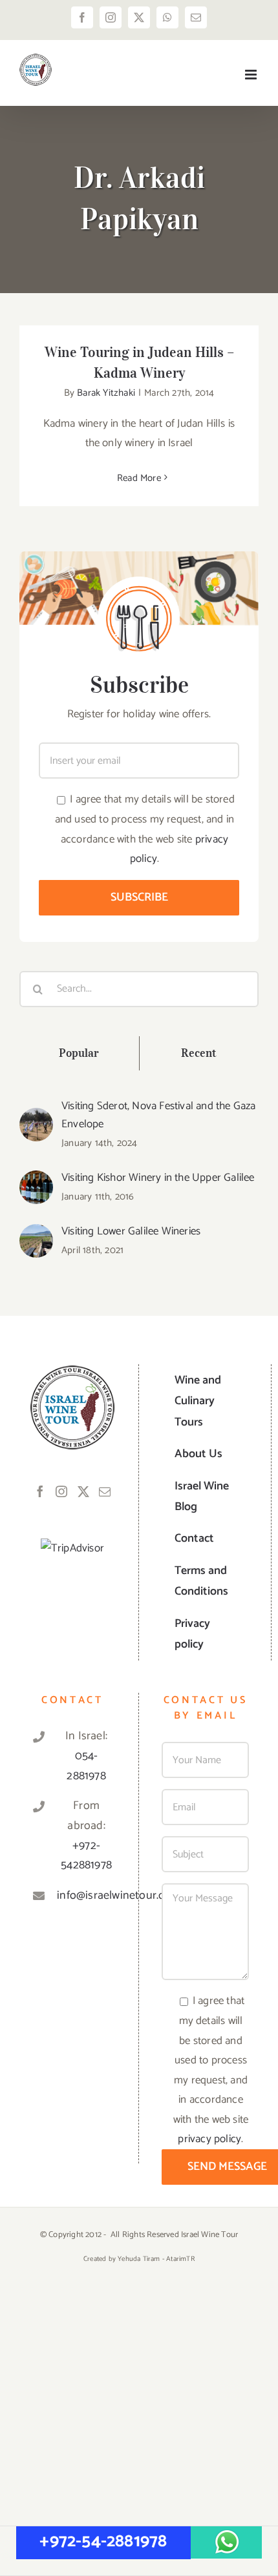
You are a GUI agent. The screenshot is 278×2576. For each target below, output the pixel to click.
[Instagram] (61, 1491)
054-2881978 (86, 1766)
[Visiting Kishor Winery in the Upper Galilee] (36, 1180)
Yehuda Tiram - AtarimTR (156, 2259)
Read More (139, 478)
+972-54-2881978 (103, 2541)
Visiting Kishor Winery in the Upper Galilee (158, 1178)
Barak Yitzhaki (106, 393)
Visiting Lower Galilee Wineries (131, 1231)
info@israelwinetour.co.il (86, 1896)
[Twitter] (83, 1491)
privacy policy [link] (209, 2139)
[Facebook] (40, 1491)
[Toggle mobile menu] (252, 75)
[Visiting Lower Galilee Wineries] (36, 1234)
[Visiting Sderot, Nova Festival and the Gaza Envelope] (36, 1118)
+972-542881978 (86, 1856)
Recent (199, 1053)
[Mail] (105, 1491)
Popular (79, 1053)
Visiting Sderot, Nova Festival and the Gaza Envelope (159, 1115)
